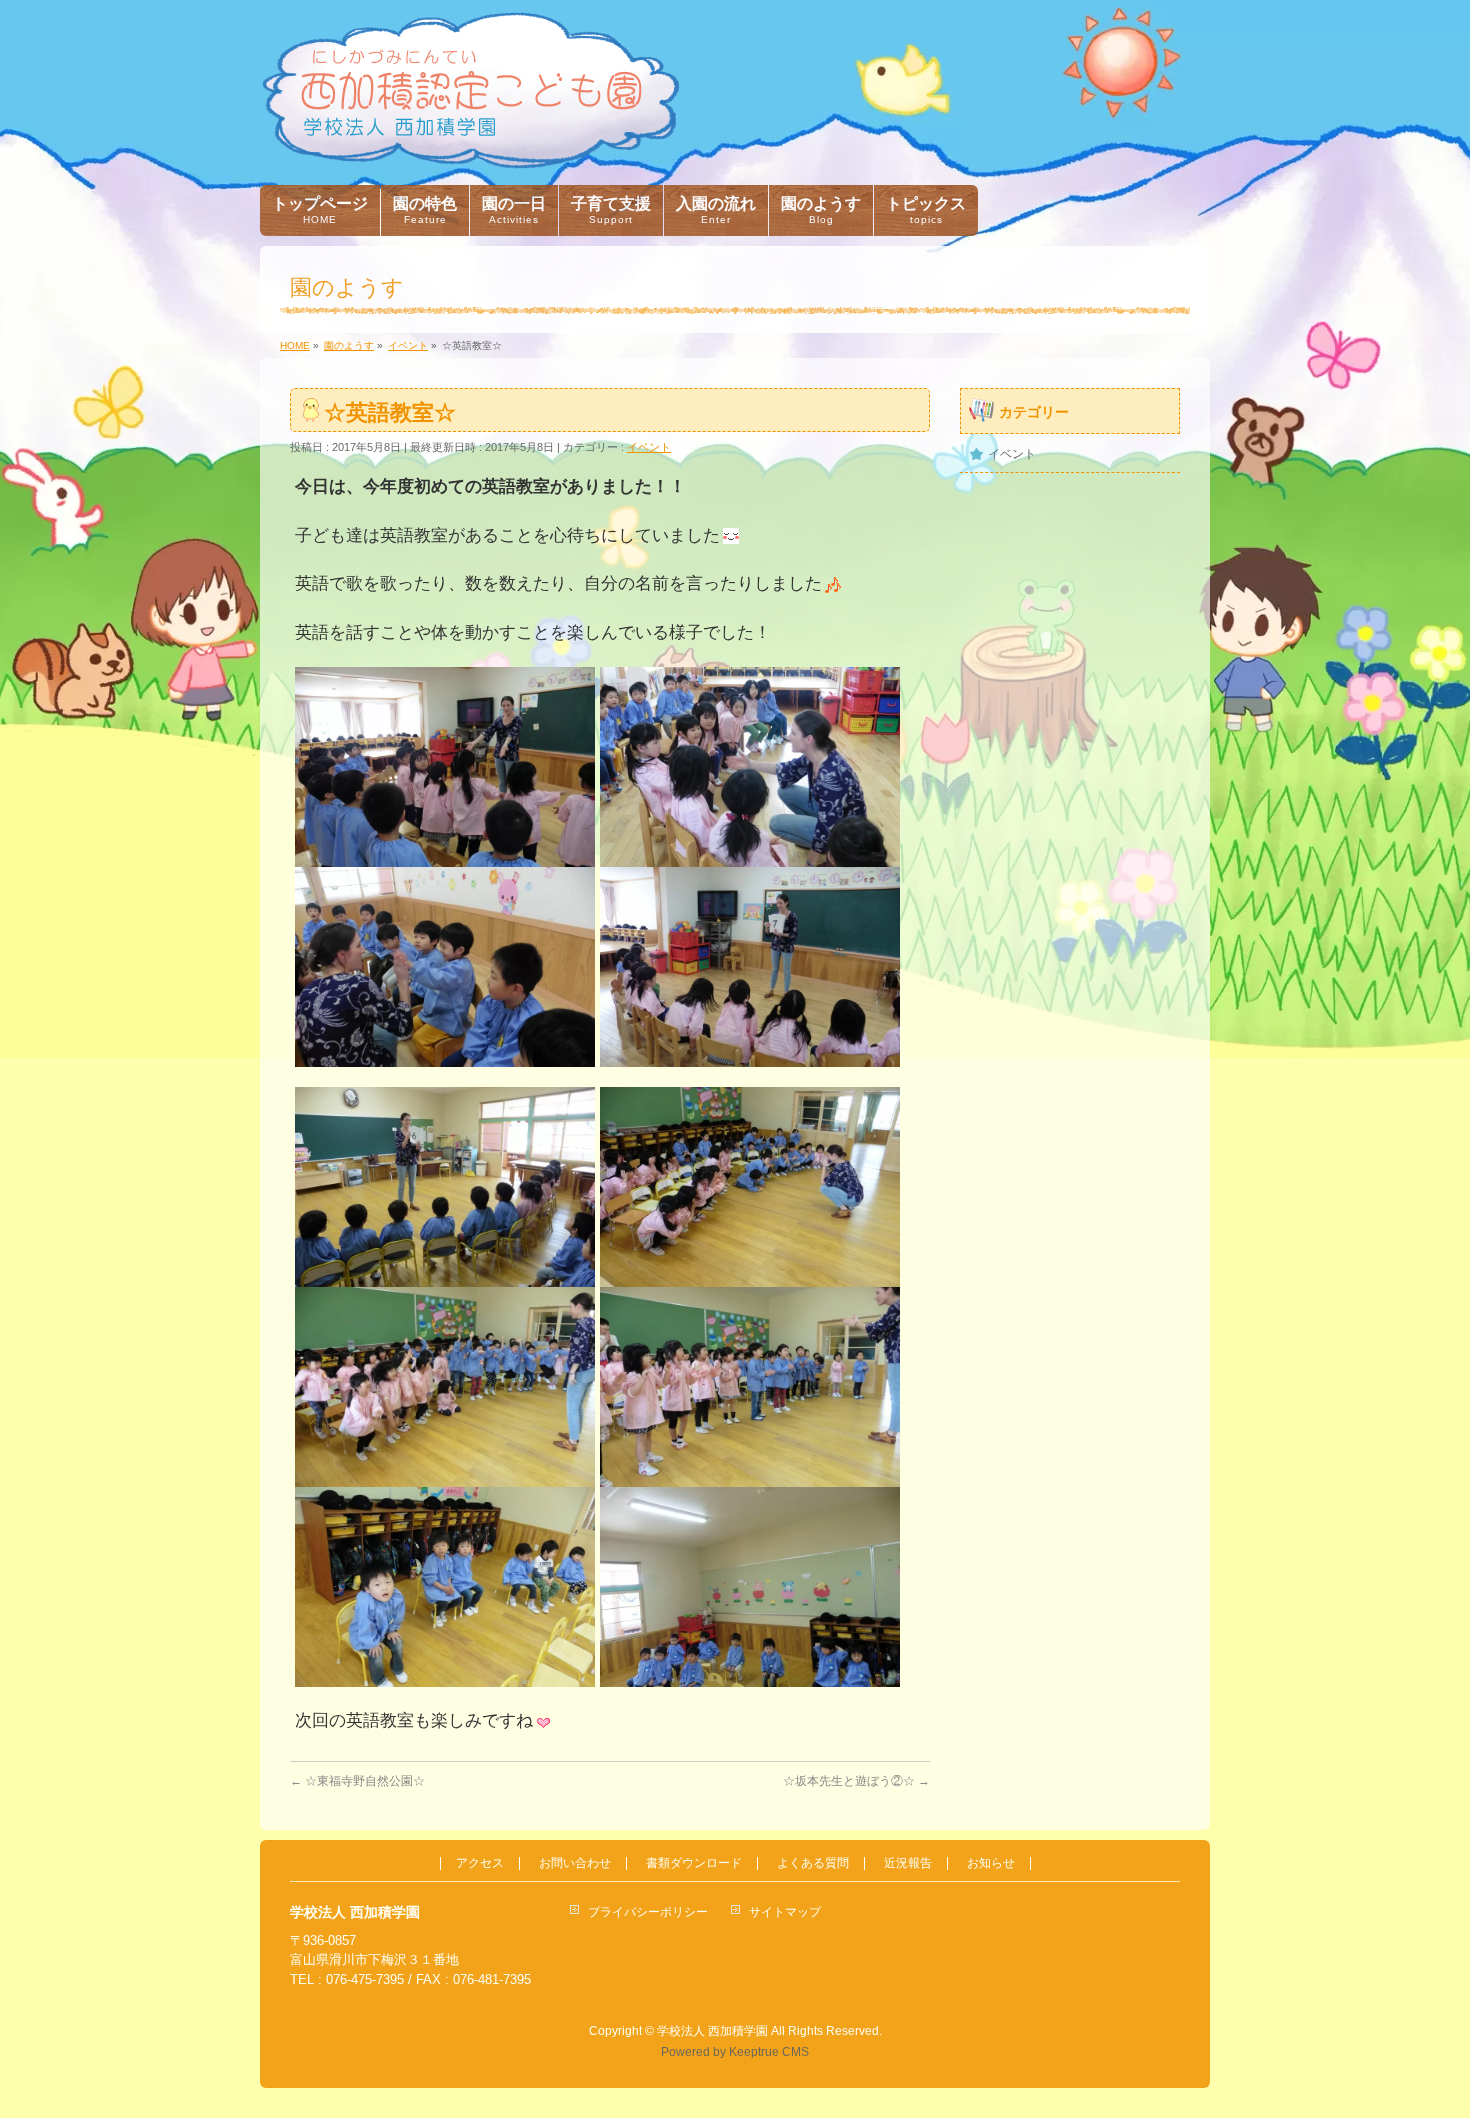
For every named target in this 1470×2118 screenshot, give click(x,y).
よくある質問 (813, 1863)
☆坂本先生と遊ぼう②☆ (856, 1781)
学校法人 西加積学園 (712, 2031)
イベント (649, 447)
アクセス (480, 1863)
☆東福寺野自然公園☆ (357, 1781)
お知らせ (991, 1863)
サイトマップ (785, 1912)
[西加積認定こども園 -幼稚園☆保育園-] (470, 146)
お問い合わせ (575, 1863)
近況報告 (908, 1863)
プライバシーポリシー (648, 1912)
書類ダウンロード (694, 1863)
